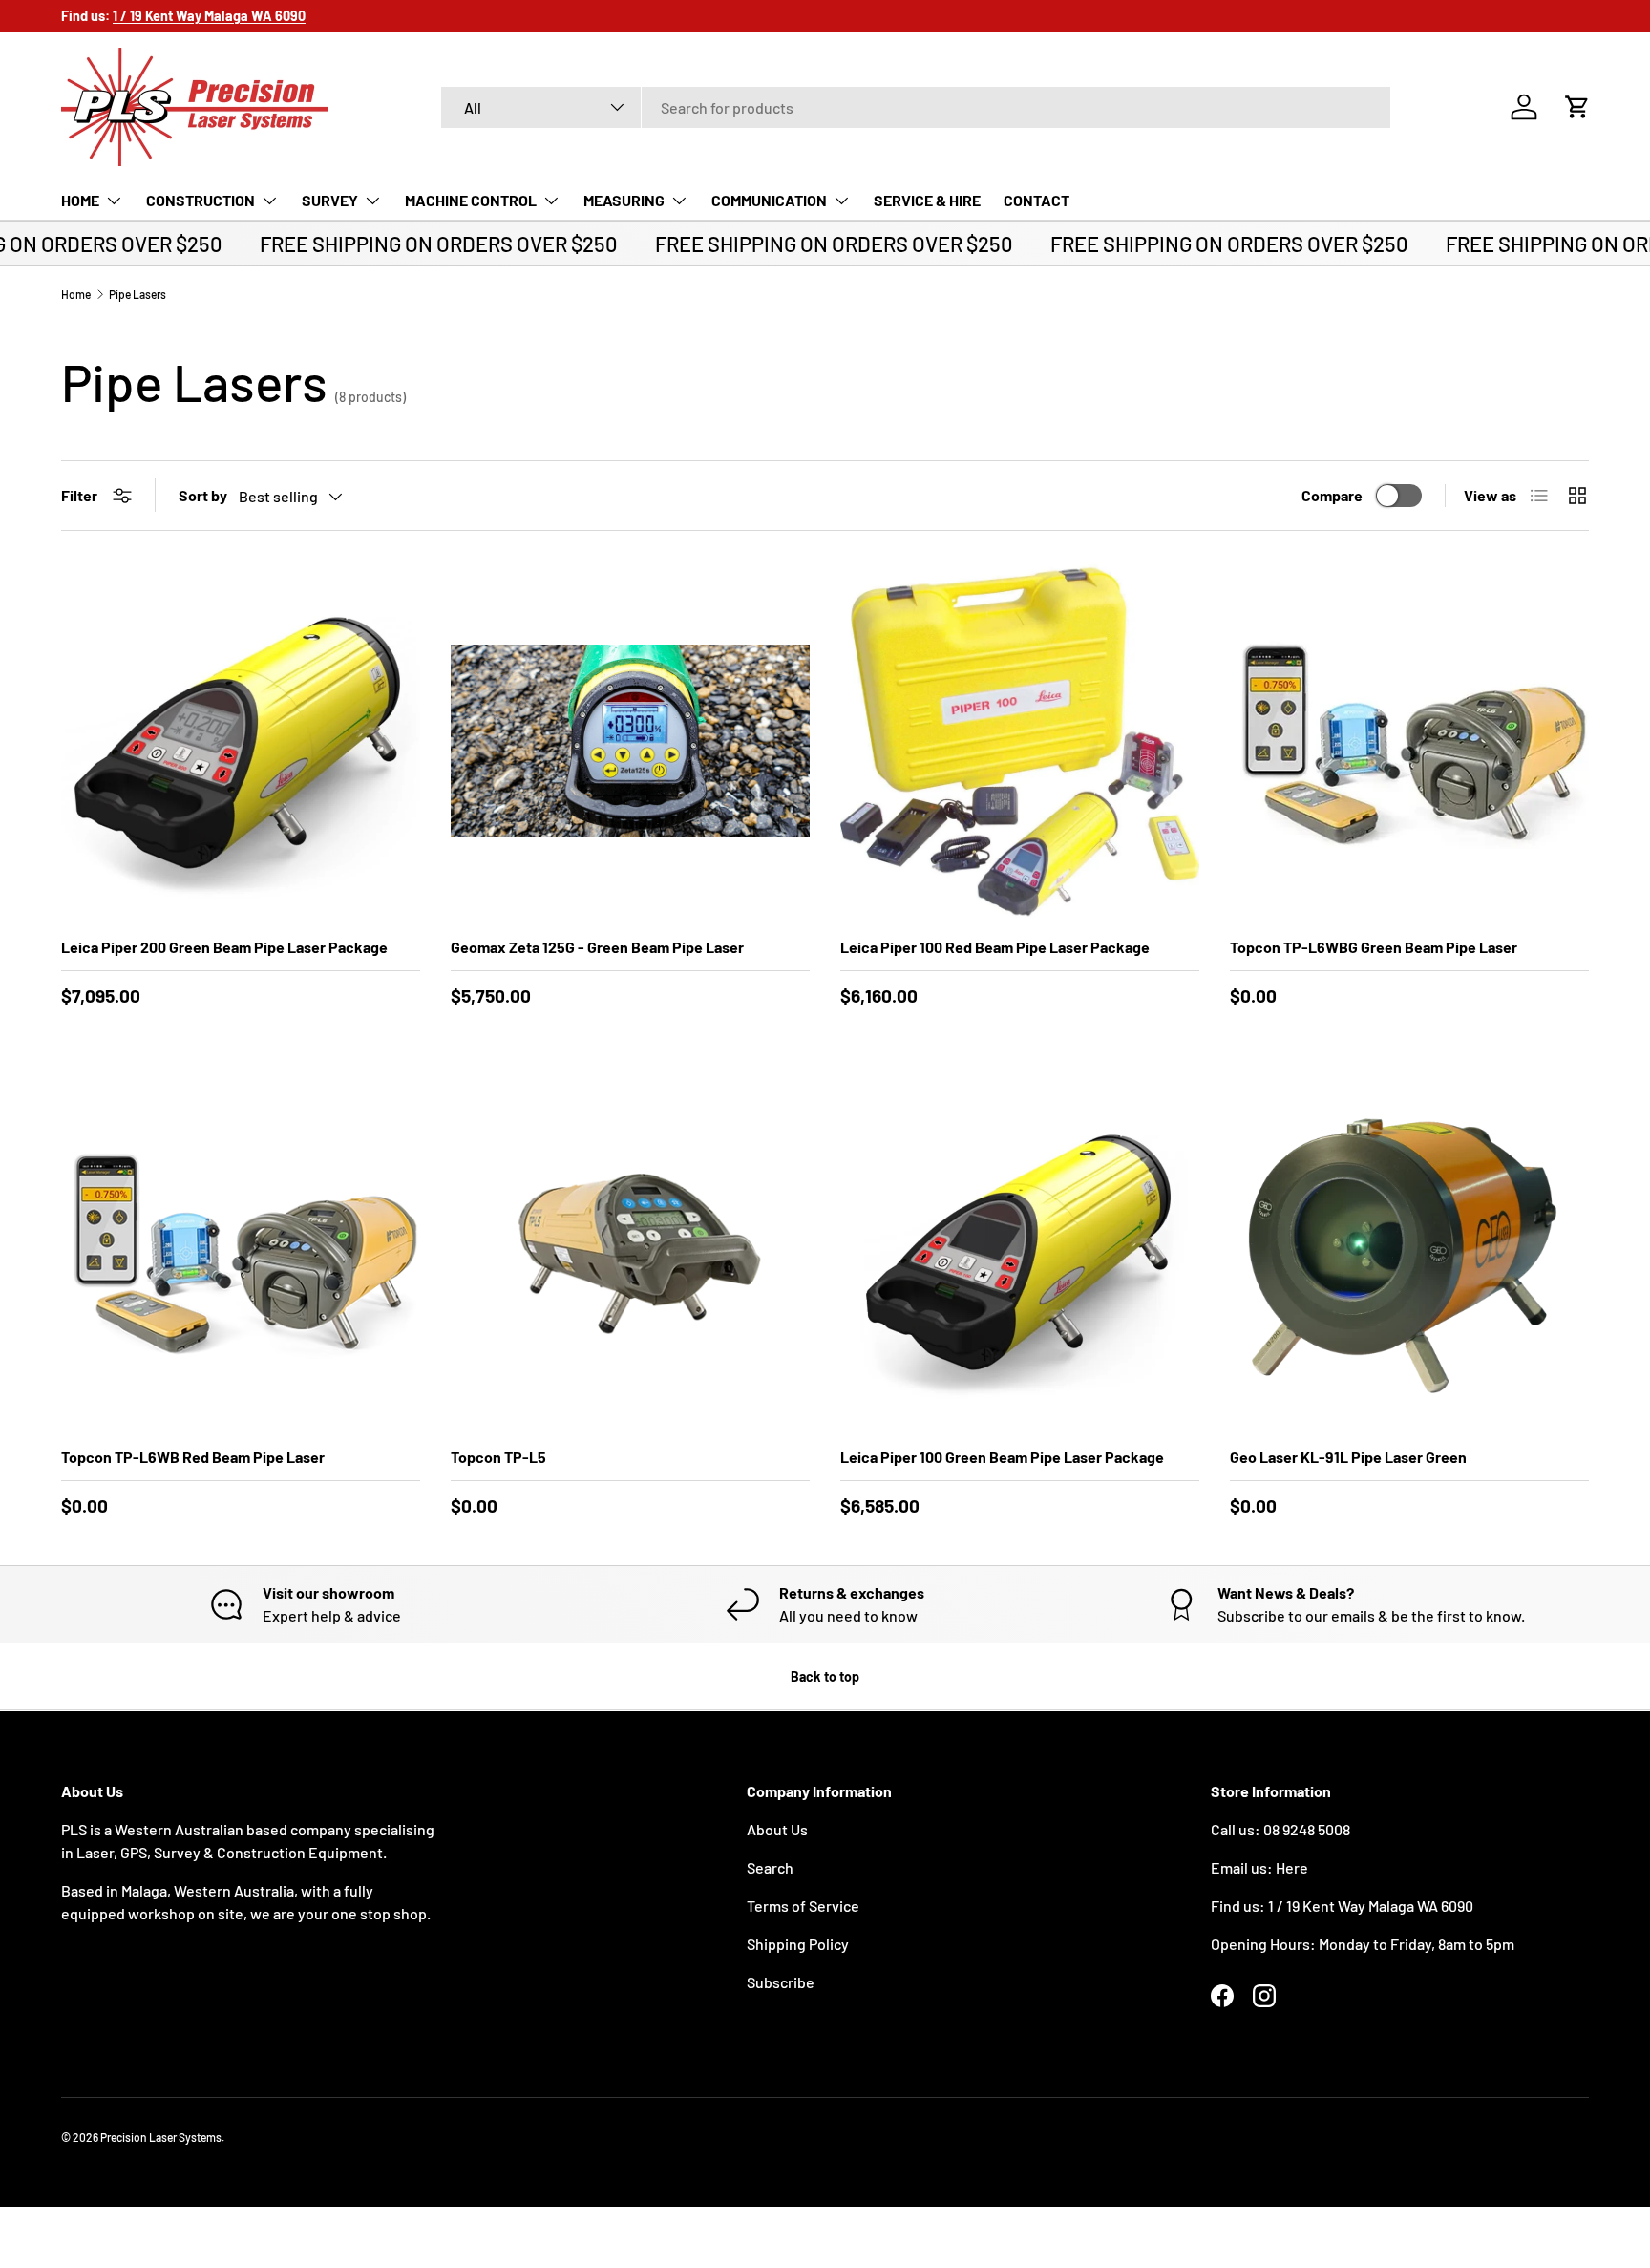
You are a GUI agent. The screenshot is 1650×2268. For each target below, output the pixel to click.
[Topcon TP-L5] (630, 1251)
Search (770, 1867)
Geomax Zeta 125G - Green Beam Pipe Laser (597, 947)
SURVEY (330, 200)
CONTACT (1037, 200)
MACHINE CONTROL (471, 200)
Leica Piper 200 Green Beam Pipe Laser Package (224, 947)
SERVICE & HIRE (927, 200)
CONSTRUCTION (201, 200)
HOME (80, 200)
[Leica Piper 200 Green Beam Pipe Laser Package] (241, 741)
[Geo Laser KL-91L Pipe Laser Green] (1409, 1251)
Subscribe (781, 1982)
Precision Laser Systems (161, 2137)
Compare (1332, 495)
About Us (777, 1829)
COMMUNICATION (769, 200)
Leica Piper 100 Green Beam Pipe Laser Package (1002, 1457)
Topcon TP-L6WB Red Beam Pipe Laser (193, 1457)
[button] (1577, 107)
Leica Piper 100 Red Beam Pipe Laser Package (995, 947)
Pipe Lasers (137, 294)
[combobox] (916, 107)
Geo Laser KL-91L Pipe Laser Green (1348, 1457)
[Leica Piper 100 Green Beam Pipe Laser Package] (1020, 1251)
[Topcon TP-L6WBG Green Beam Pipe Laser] (1409, 741)
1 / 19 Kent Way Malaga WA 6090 (1371, 1906)
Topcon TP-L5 (498, 1457)
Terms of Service (803, 1906)
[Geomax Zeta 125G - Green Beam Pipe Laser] (630, 741)
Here (1292, 1867)
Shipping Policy (798, 1944)
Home (76, 294)
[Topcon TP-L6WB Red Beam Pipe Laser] (241, 1251)
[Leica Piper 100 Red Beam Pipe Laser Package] (1020, 741)
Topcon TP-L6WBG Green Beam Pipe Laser (1374, 947)
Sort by (203, 495)
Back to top (825, 1676)
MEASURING (624, 200)
